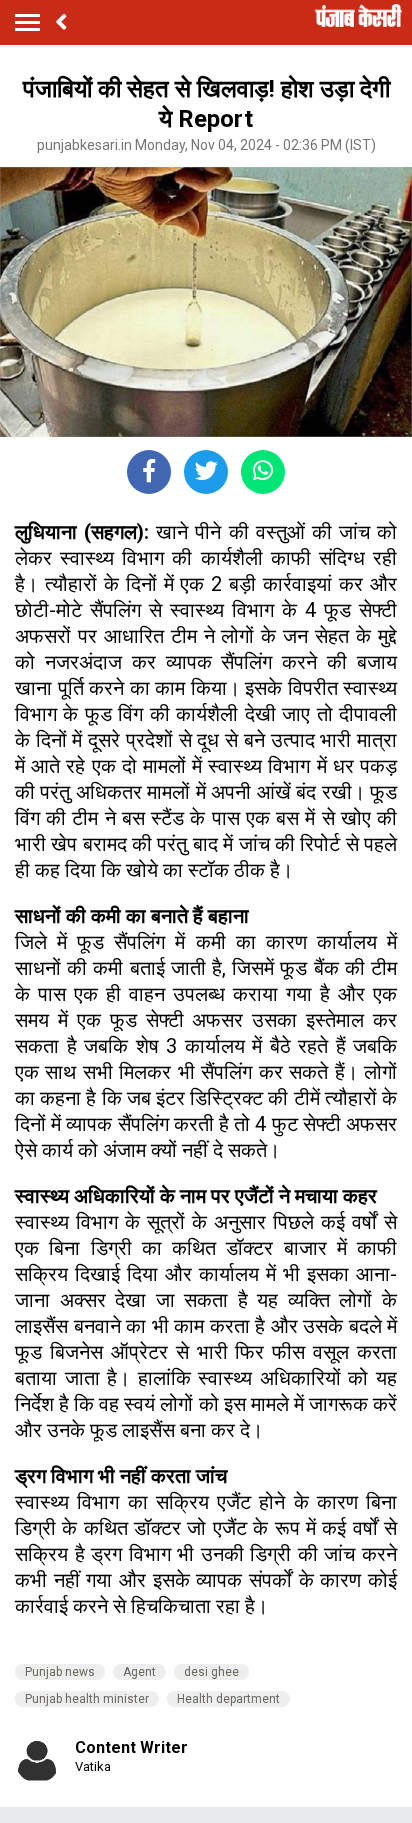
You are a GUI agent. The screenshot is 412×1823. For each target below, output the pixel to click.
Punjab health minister (87, 1699)
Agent (139, 1672)
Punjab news (60, 1672)
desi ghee (211, 1672)
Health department (228, 1699)
